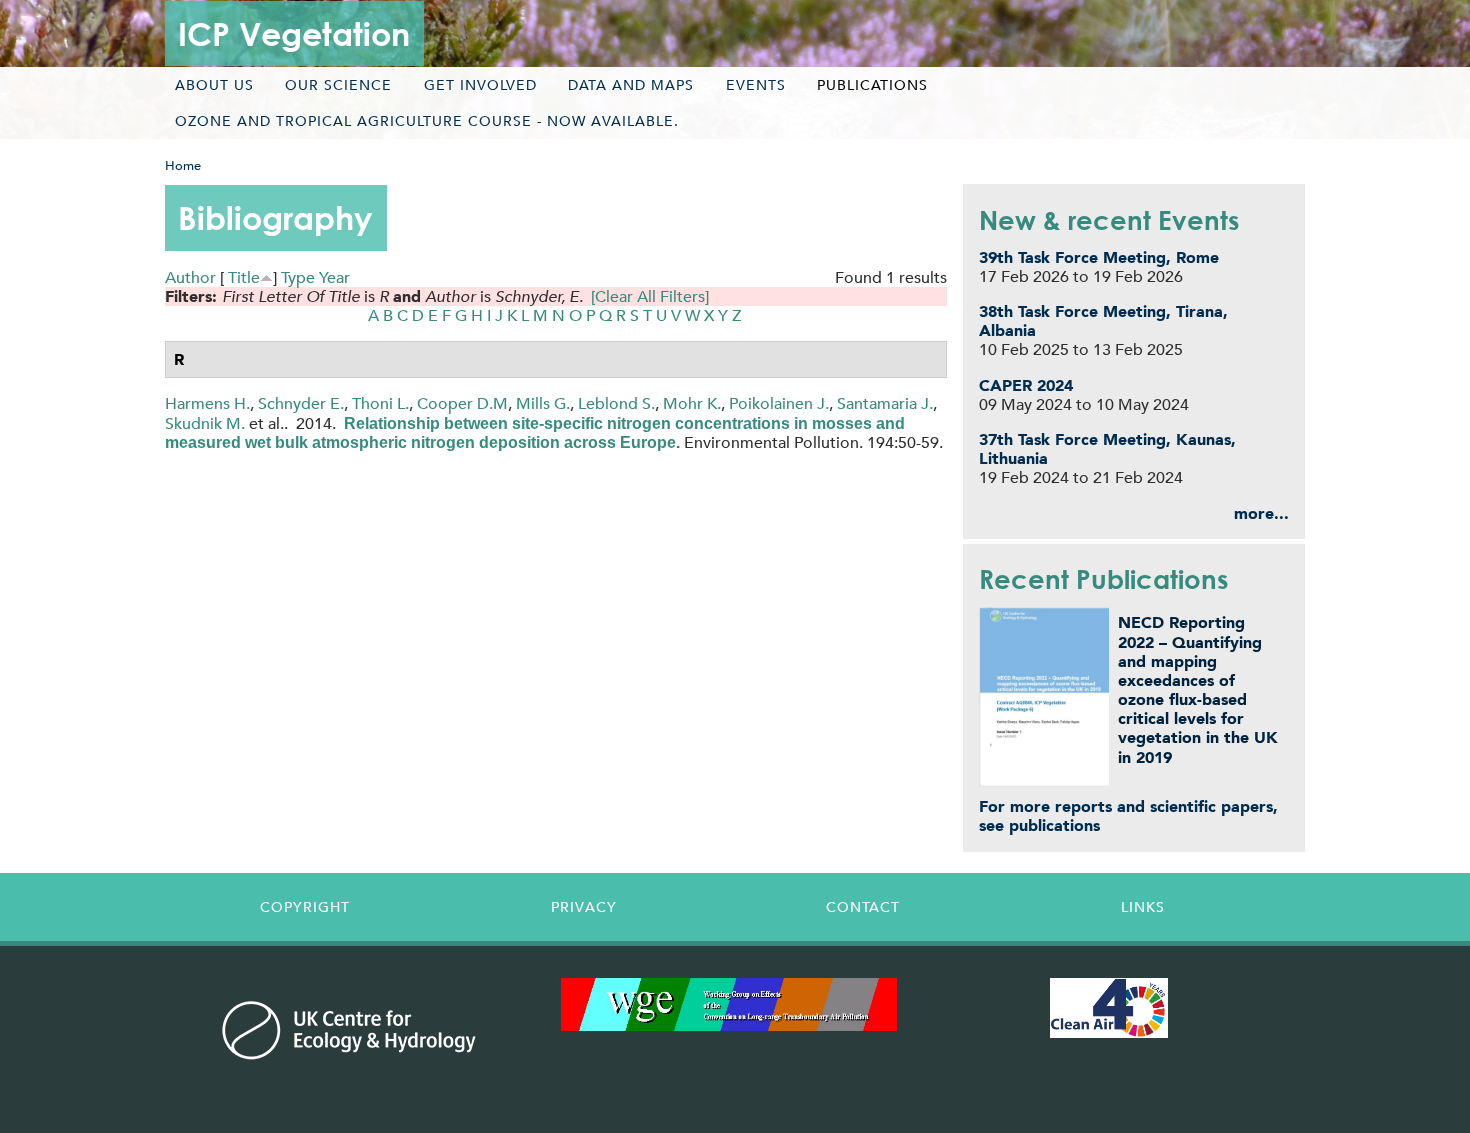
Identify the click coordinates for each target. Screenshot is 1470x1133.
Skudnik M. (205, 423)
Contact (863, 907)
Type (298, 277)
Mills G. (543, 403)
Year (334, 277)
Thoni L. (380, 403)
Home (183, 165)
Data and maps (631, 85)
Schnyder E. (301, 403)
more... (1261, 513)
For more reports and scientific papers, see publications (1128, 816)
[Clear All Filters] (650, 296)
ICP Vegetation (294, 33)
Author (190, 277)
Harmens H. (207, 403)
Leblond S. (616, 403)
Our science (338, 85)
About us (214, 85)
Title (244, 277)
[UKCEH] (349, 1030)
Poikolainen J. (779, 403)
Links (1143, 907)
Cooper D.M (462, 403)
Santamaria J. (885, 403)
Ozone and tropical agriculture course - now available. (427, 121)
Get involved (480, 85)
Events (756, 85)
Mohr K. (692, 403)
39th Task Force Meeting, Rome (1099, 257)
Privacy (584, 907)
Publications (872, 85)
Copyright (305, 907)
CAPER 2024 (1026, 385)
